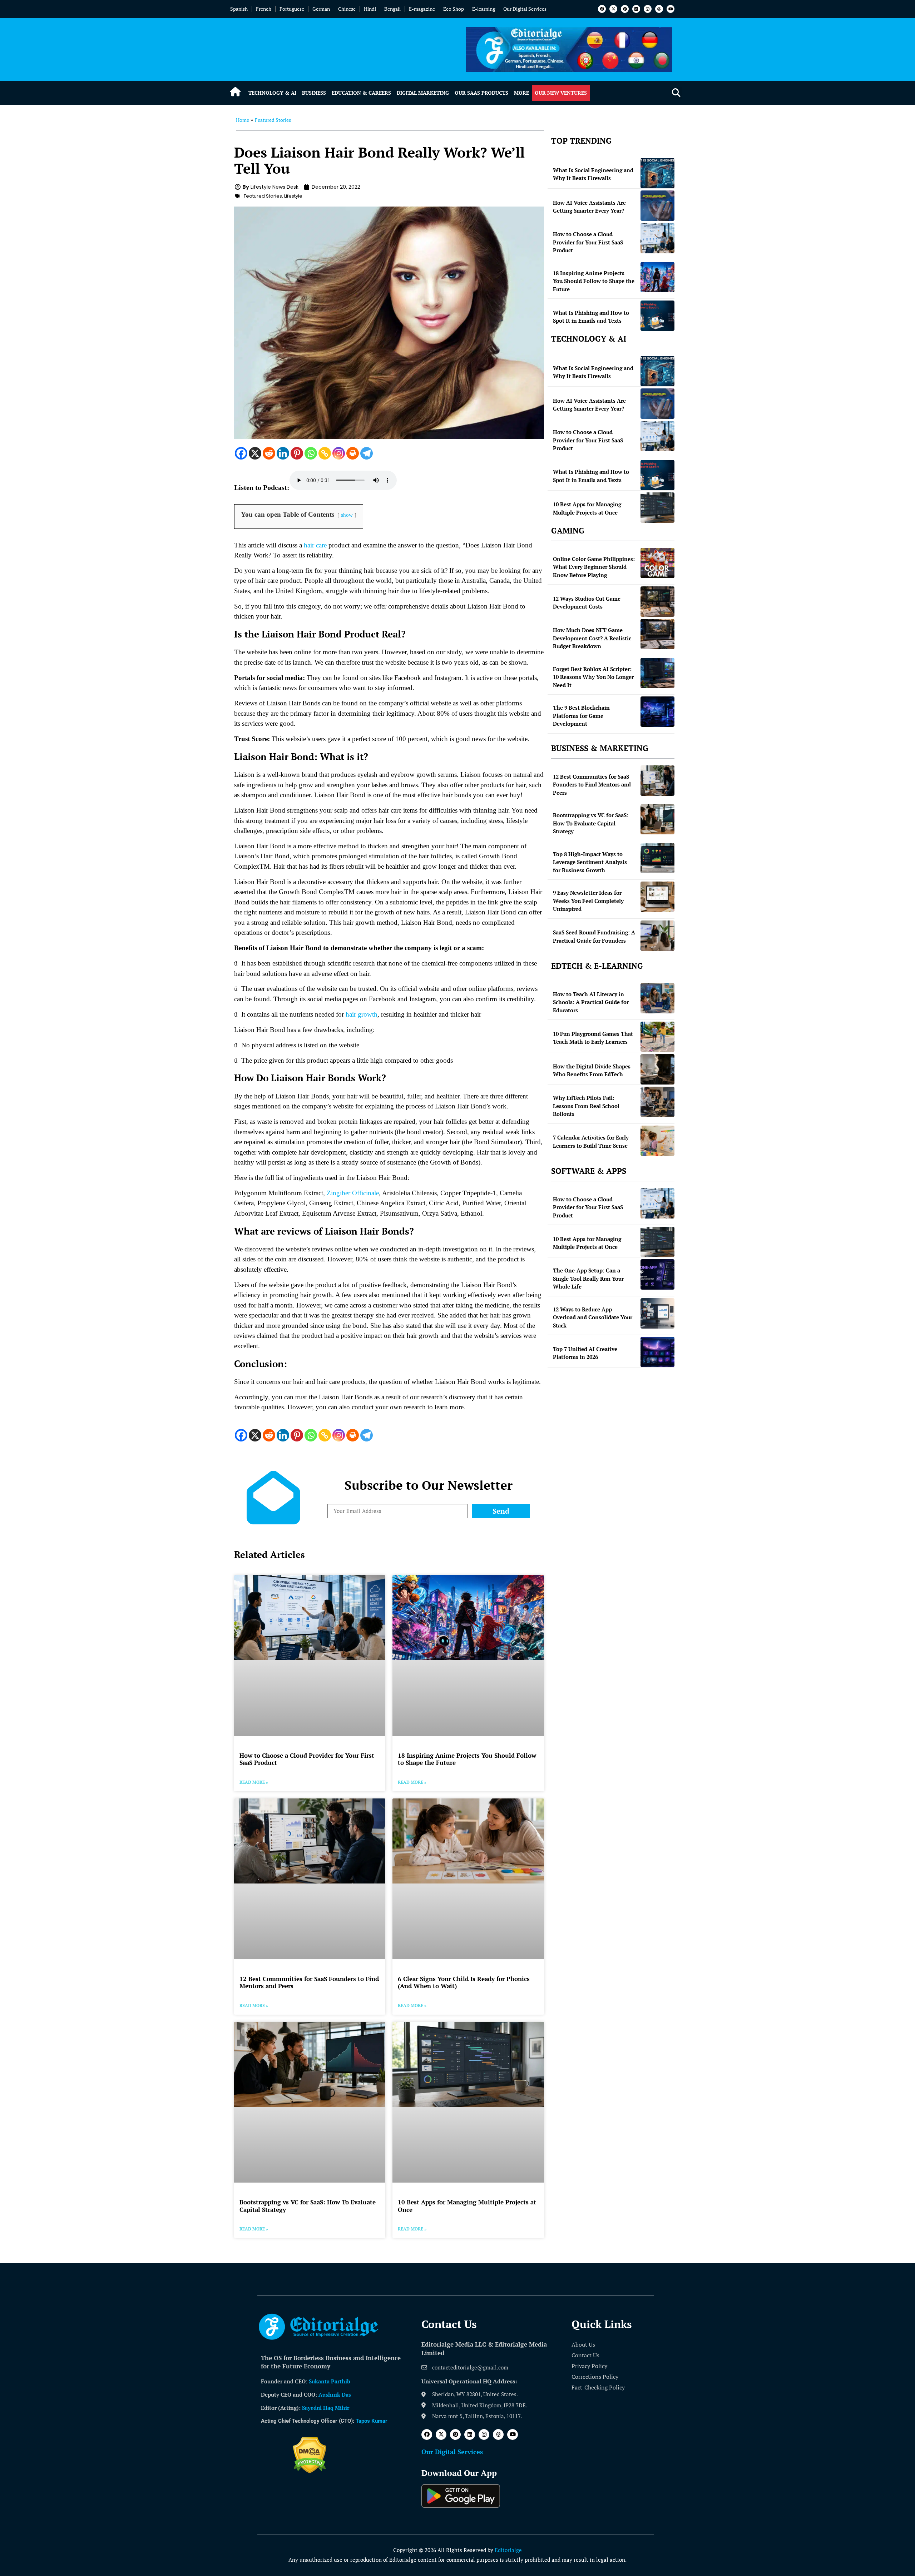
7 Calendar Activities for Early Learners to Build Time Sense (591, 1141)
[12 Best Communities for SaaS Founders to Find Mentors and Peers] (657, 781)
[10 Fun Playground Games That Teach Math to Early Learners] (657, 1037)
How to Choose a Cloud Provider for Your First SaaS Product (307, 1759)
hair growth (362, 1014)
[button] (676, 93)
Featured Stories (273, 120)
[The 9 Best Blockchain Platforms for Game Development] (657, 712)
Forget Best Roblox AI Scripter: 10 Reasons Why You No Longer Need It (593, 677)
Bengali (392, 9)
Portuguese (292, 9)
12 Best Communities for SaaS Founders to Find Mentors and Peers (309, 1982)
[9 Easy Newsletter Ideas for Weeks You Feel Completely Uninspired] (657, 897)
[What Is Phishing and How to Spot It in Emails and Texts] (657, 316)
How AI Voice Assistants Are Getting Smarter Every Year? (589, 207)
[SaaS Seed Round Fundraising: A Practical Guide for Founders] (657, 936)
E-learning (484, 9)
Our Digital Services (525, 9)
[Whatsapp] (311, 453)
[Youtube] (671, 9)
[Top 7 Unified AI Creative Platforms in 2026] (657, 1352)
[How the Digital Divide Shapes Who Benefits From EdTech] (657, 1069)
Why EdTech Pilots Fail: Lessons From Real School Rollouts (586, 1106)
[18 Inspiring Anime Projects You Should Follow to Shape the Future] (657, 277)
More (521, 93)
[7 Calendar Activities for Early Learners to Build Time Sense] (657, 1141)
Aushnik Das (335, 2394)
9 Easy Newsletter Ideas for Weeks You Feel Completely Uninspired (588, 901)
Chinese (347, 9)
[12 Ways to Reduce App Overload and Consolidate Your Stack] (657, 1313)
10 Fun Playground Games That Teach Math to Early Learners (593, 1038)
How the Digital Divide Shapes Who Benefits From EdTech (592, 1070)
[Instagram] (648, 9)
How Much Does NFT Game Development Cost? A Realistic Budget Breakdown (592, 638)
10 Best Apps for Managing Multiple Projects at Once (467, 2206)
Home (243, 120)
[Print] (353, 453)
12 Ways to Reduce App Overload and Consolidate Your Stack (593, 1317)
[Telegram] (367, 453)
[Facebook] (602, 9)
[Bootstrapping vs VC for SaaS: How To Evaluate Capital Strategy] (657, 819)
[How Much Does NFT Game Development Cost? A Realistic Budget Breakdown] (657, 634)
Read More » (254, 1782)
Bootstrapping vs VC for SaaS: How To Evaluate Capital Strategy (308, 2206)
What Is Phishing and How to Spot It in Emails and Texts (591, 317)
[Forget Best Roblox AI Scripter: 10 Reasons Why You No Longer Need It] (657, 673)
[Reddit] (269, 453)
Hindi (370, 9)
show (347, 515)
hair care (315, 545)
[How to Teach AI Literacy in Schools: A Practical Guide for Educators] (657, 998)
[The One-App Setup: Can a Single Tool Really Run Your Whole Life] (657, 1274)
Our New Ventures (561, 93)
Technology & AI (272, 93)
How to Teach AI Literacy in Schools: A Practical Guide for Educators (591, 1002)
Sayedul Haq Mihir (326, 2408)
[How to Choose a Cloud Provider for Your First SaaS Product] (657, 238)
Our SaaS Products (481, 93)
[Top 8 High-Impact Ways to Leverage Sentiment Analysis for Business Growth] (657, 858)
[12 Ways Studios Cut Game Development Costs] (657, 602)
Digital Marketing (423, 93)
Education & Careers (361, 93)
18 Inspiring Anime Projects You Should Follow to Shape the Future (467, 1759)
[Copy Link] (325, 453)
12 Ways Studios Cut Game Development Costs (587, 603)
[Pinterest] (625, 9)
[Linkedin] (636, 9)
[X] (255, 453)
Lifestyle (293, 196)
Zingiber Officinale (353, 1193)
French (264, 9)
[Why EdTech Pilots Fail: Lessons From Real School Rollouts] (657, 1102)
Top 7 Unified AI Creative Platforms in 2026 (585, 1353)
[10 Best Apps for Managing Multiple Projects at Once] (657, 508)
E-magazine (422, 9)
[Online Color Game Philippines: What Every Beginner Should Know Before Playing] (657, 563)
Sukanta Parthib (330, 2381)
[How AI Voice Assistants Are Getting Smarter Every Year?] (657, 206)
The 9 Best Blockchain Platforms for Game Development (581, 716)
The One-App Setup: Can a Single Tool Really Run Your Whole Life (588, 1278)
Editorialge (508, 2550)
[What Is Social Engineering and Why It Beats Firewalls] (657, 173)
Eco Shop (454, 9)
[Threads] (659, 9)
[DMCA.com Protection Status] (310, 2471)
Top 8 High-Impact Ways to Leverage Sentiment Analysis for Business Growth (590, 862)
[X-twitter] (613, 9)
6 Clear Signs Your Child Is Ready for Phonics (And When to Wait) (464, 1982)
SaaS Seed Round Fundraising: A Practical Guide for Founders (594, 936)
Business (314, 93)
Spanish (239, 9)
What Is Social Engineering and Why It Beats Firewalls (593, 174)
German (321, 9)
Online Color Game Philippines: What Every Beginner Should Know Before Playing (594, 567)
